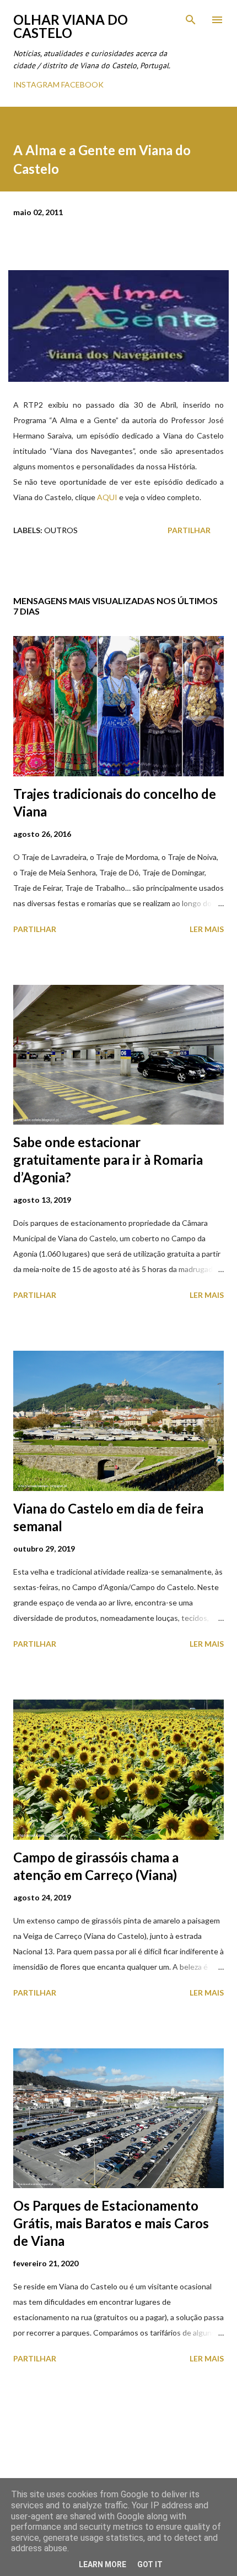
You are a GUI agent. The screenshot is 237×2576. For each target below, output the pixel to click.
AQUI (107, 497)
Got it (150, 2564)
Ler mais (207, 929)
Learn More (103, 2564)
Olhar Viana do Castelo (71, 26)
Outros (61, 530)
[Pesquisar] (191, 20)
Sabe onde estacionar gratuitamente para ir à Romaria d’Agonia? (108, 1160)
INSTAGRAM (36, 84)
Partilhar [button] (189, 530)
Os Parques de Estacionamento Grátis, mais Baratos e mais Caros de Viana (111, 2223)
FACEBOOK (82, 84)
